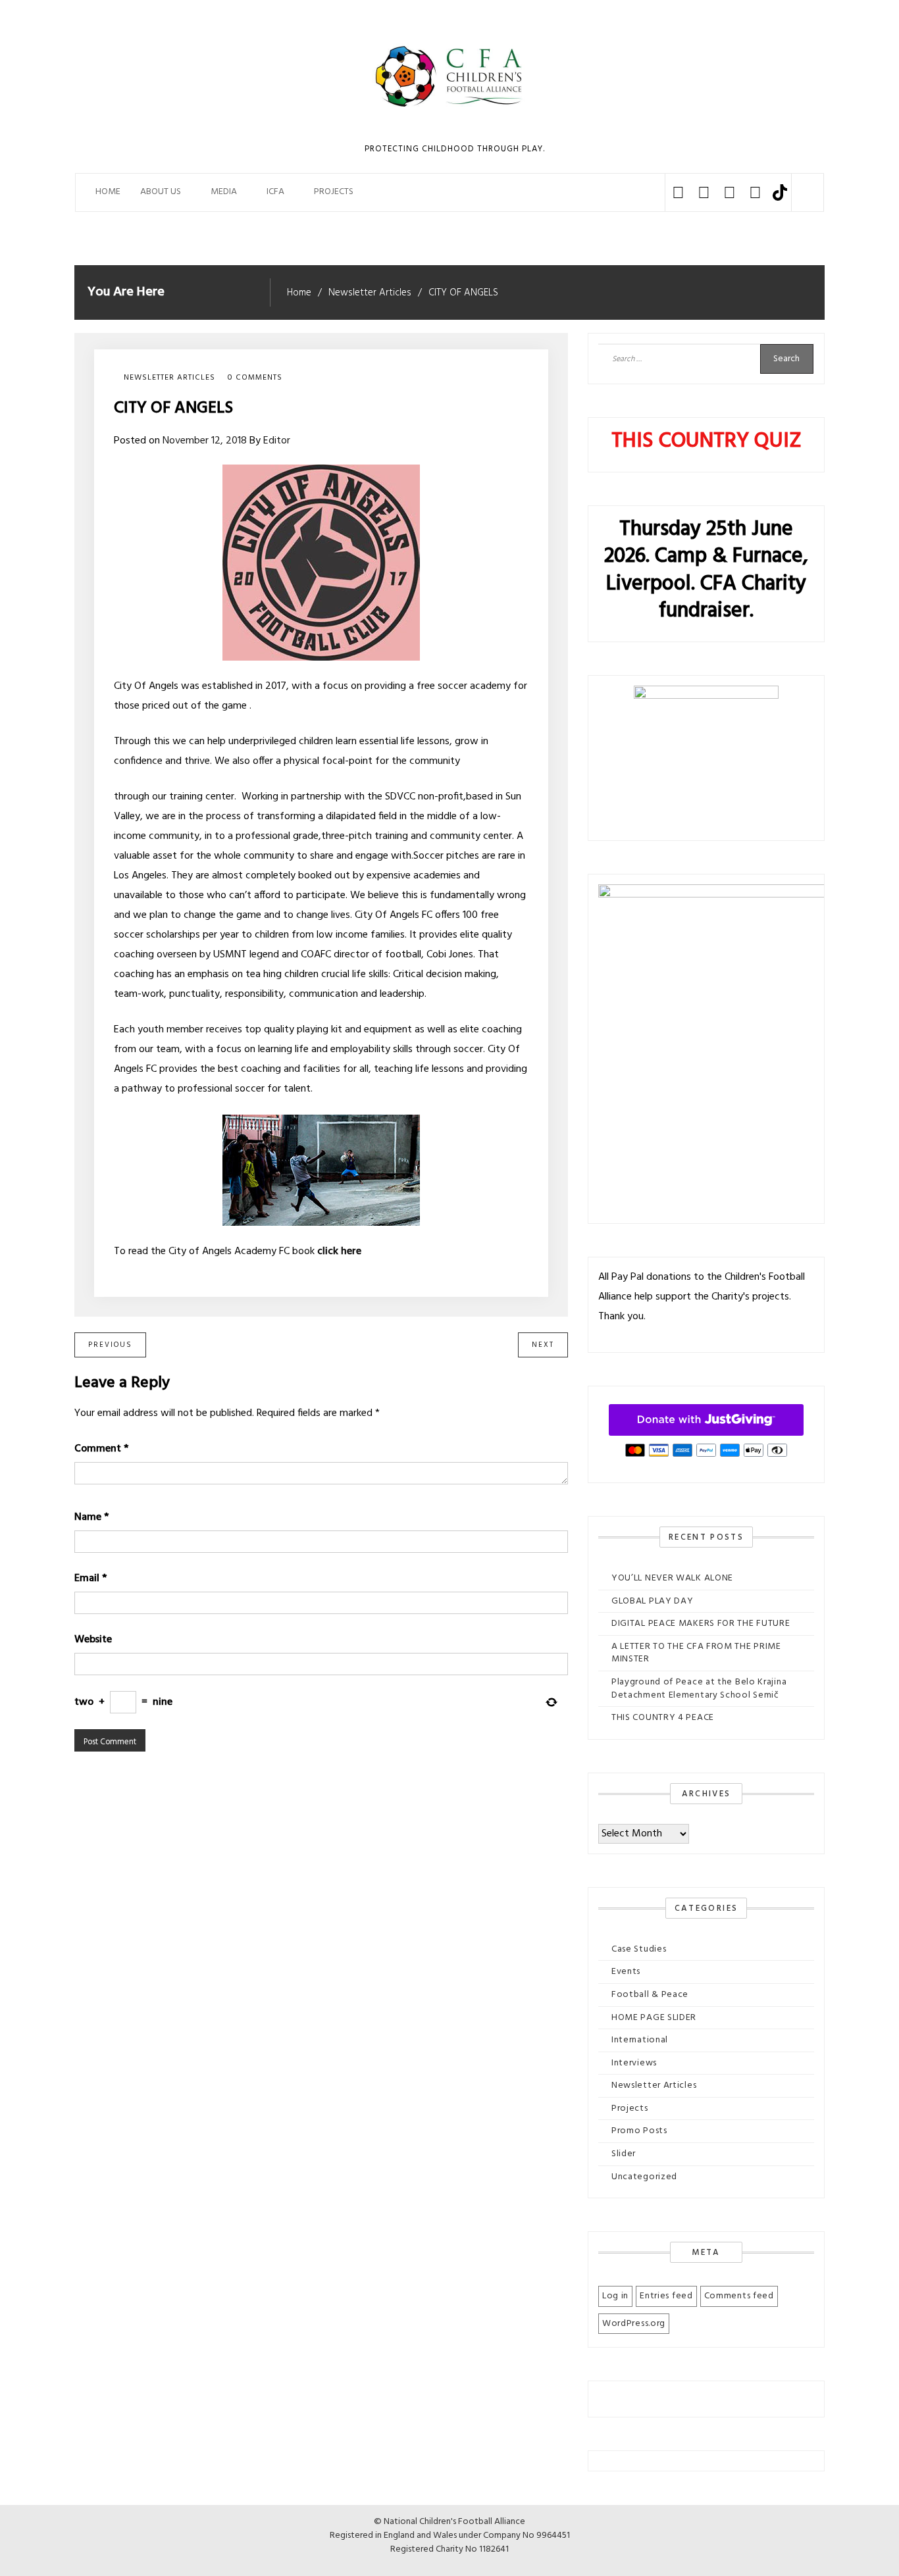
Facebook (678, 192)
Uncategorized (644, 2177)
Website (93, 1640)
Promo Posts (639, 2131)
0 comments (255, 378)
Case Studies (639, 1949)
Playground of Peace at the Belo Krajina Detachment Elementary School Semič (699, 1689)
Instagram (730, 192)
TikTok (780, 192)
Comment (101, 1449)
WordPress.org (634, 2324)
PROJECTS (334, 192)
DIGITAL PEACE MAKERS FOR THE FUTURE (701, 1624)
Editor (277, 441)
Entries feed (666, 2296)
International (640, 2040)
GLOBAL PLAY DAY (653, 1601)
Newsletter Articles (169, 378)
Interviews (634, 2063)
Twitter (704, 192)
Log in (615, 2296)
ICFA (275, 192)
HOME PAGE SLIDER (654, 2018)
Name (91, 1517)
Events (626, 1972)
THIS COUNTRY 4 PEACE (663, 1718)
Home (108, 192)
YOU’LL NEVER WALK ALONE (672, 1578)
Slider (624, 2154)
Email (90, 1578)
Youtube (755, 192)
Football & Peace (650, 1995)
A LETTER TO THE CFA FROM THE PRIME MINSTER (696, 1653)
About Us (161, 192)
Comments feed (739, 2296)
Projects (630, 2109)
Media (224, 192)
